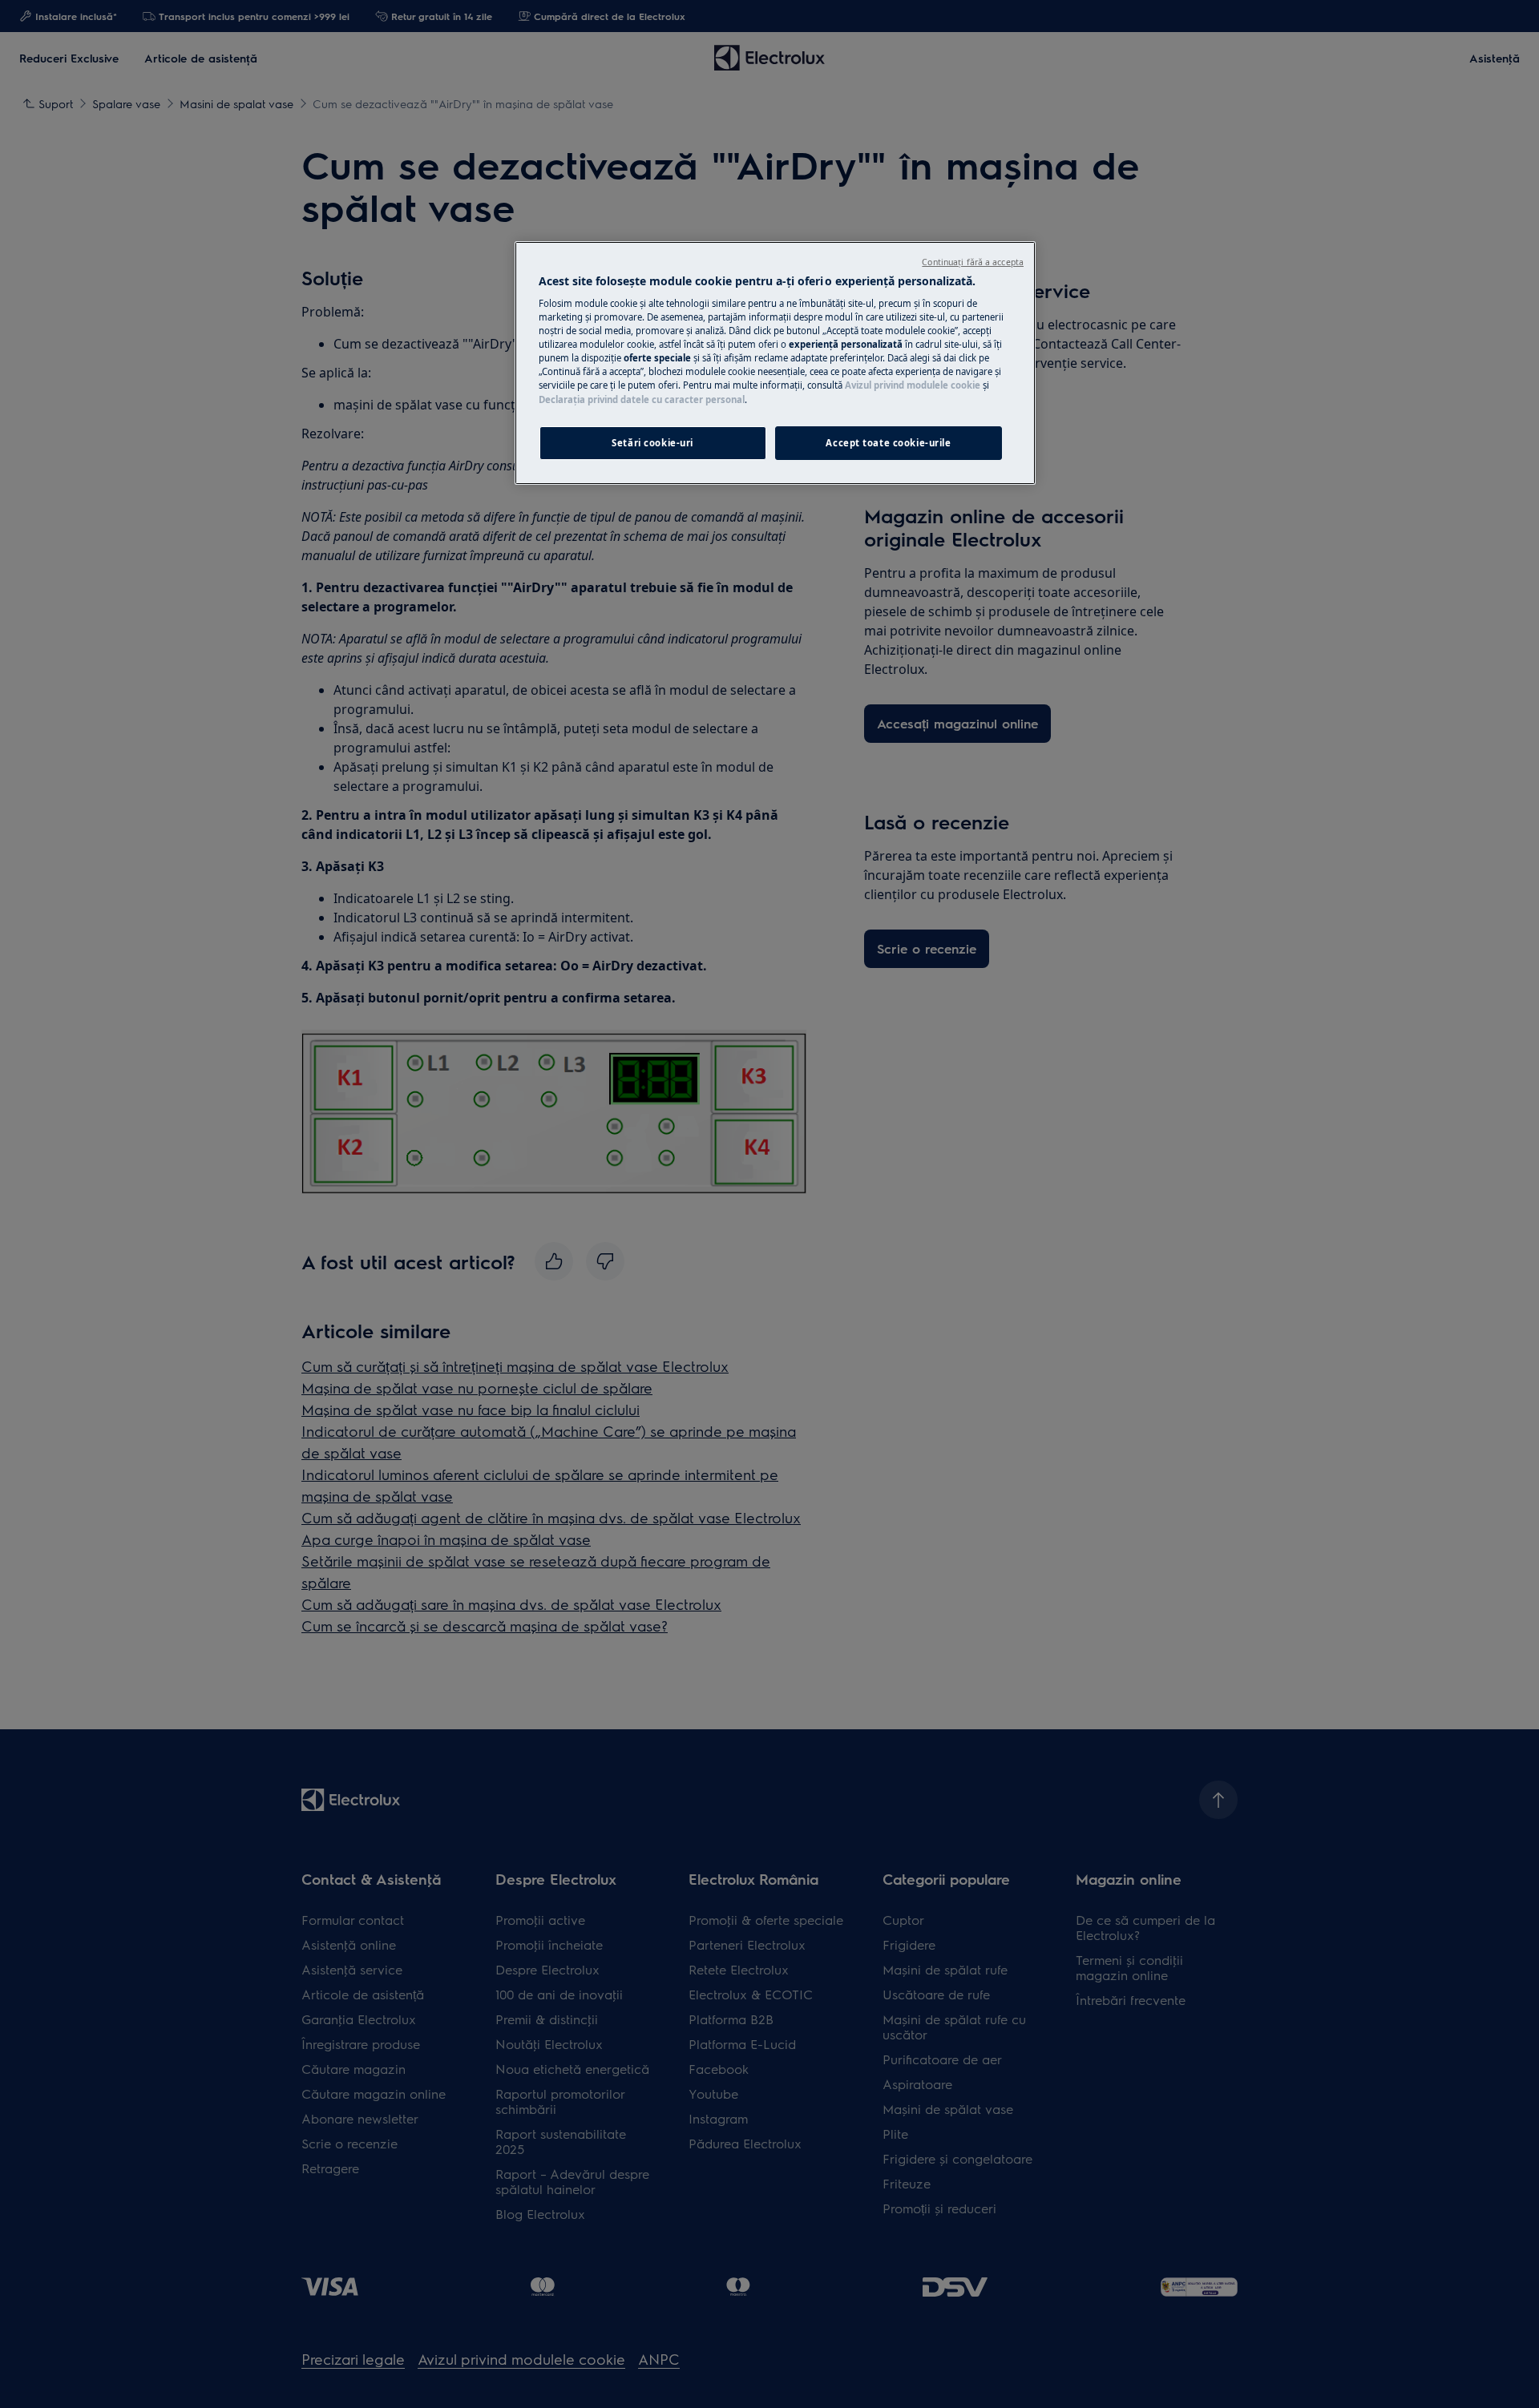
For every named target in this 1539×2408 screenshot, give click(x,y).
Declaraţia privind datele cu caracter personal (642, 399)
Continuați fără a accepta (973, 262)
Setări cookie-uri (652, 443)
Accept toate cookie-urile (888, 443)
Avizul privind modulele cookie (913, 385)
